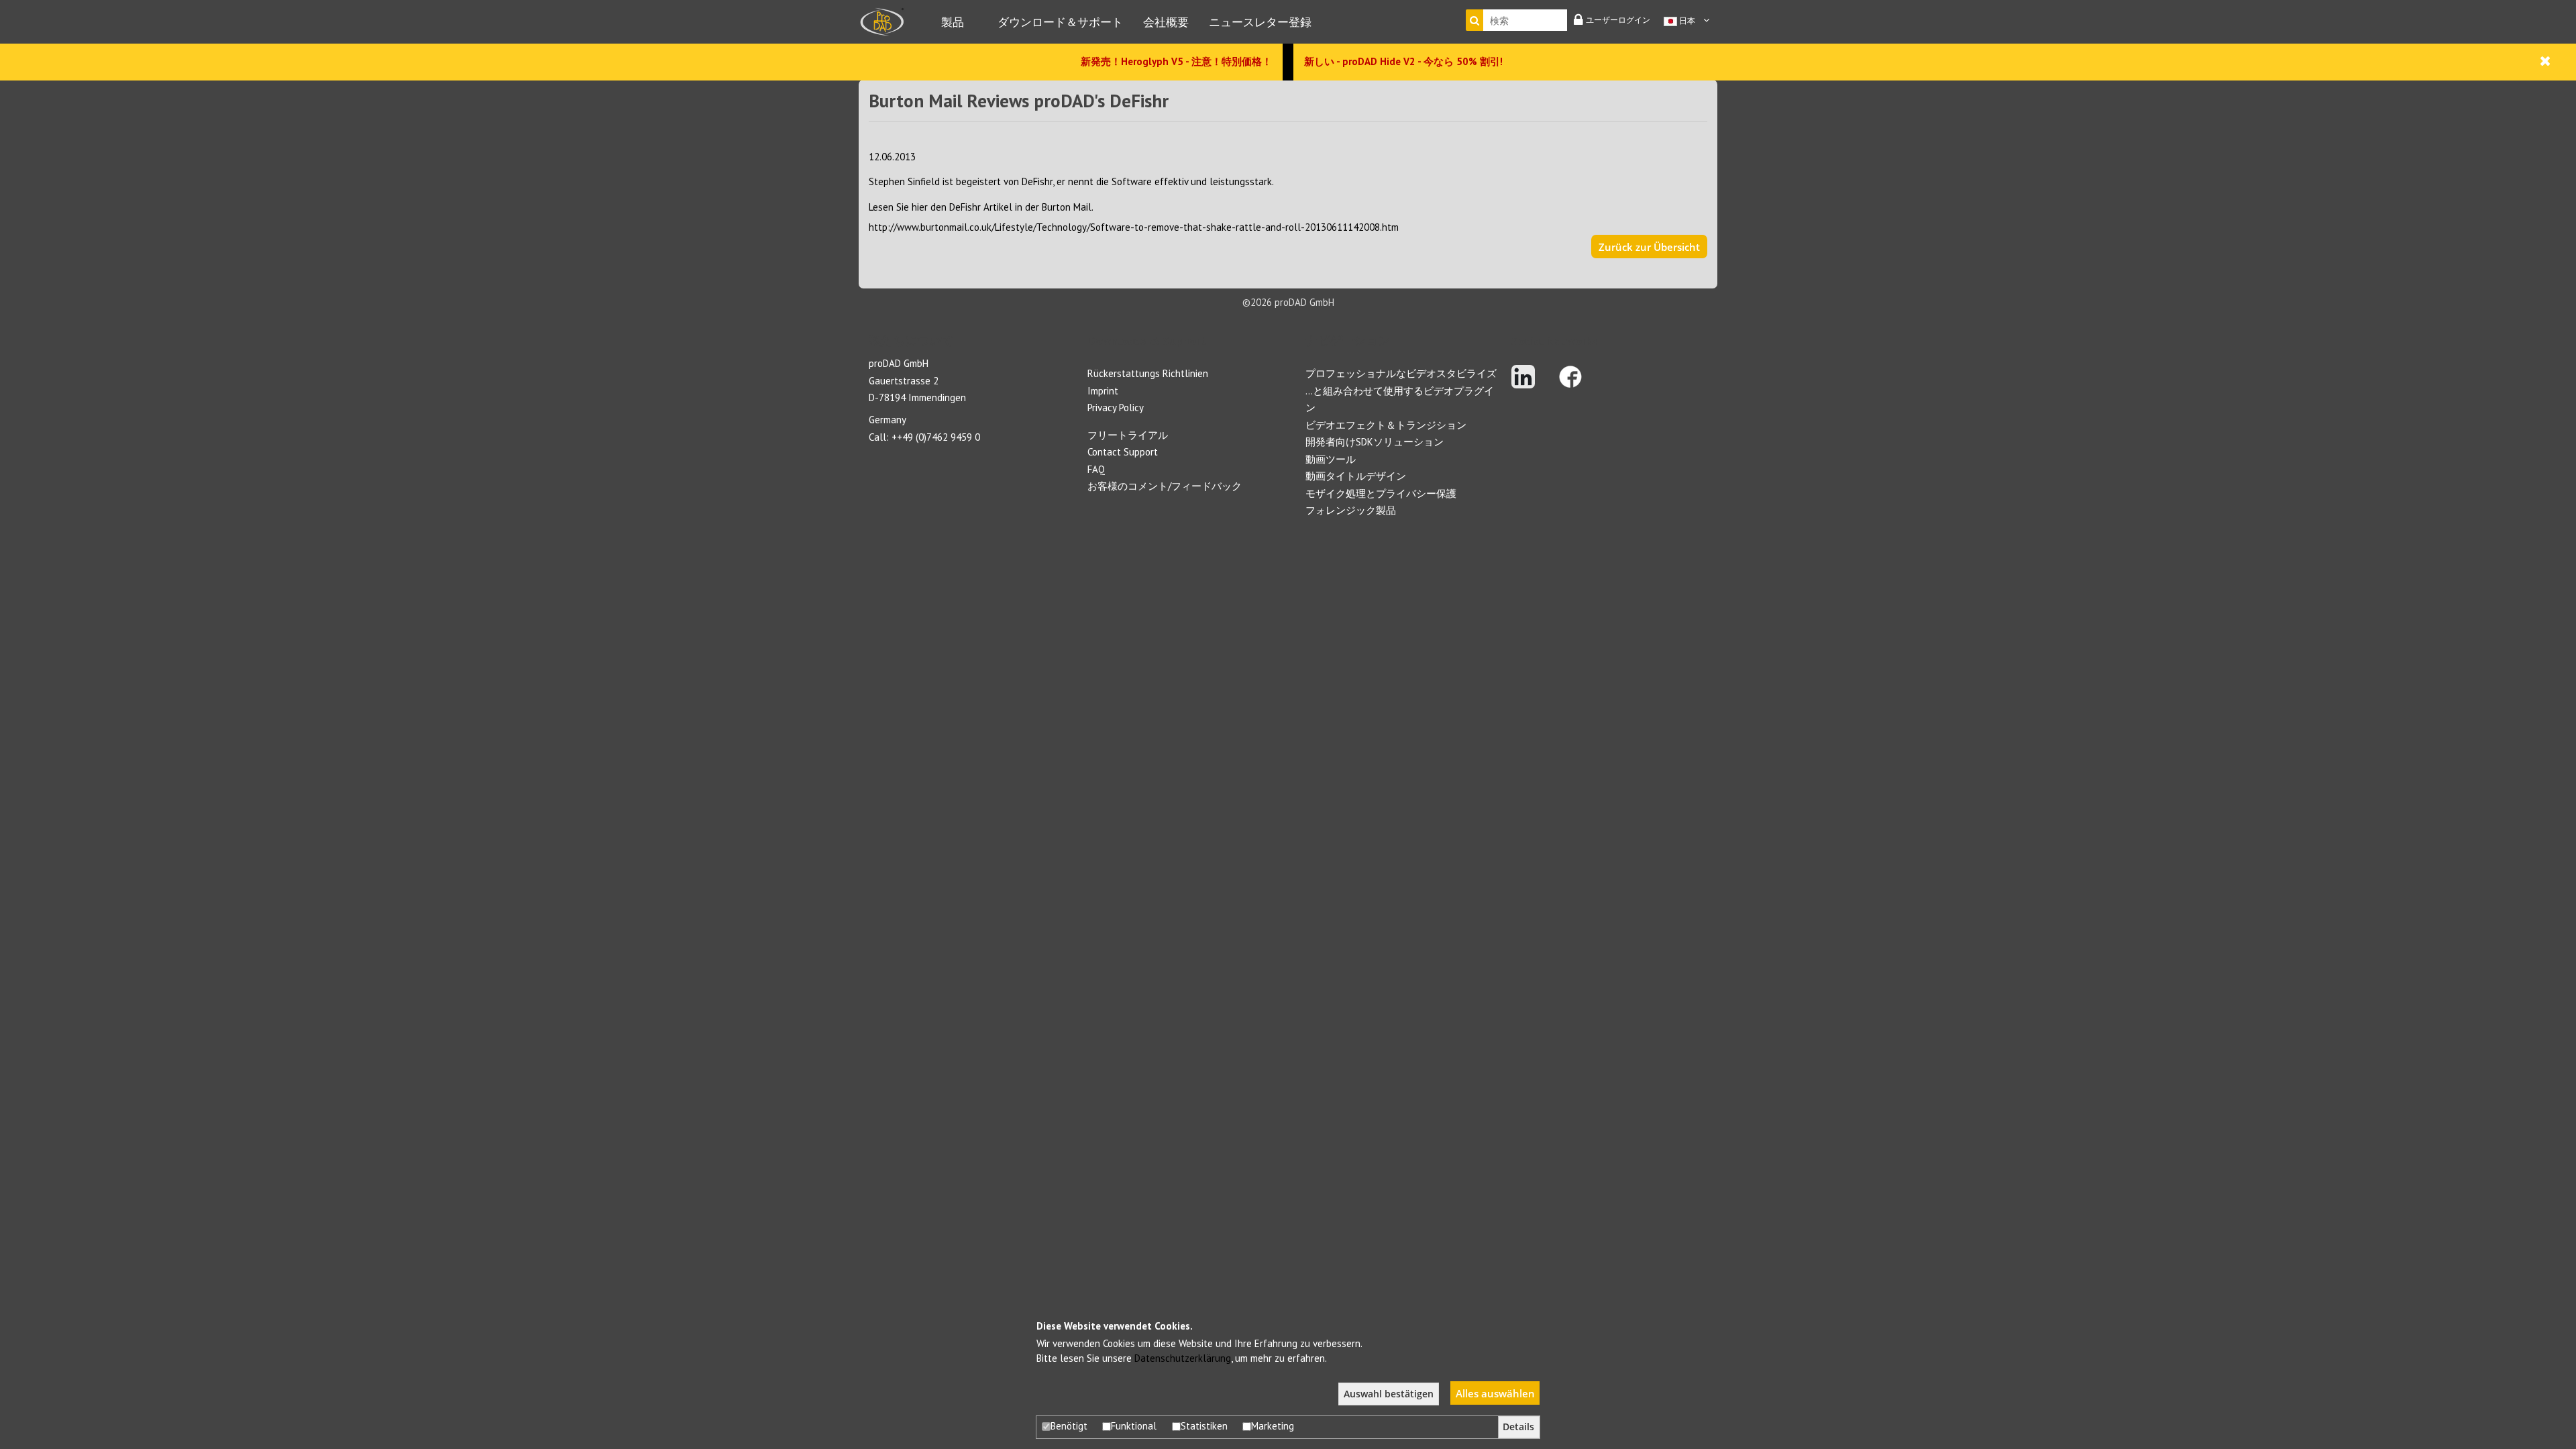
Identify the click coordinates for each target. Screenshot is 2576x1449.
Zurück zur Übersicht (1649, 247)
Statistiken (1204, 1426)
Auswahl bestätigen (1389, 1394)
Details (1518, 1427)
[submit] (1474, 20)
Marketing (1273, 1426)
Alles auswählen (1495, 1393)
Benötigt (1069, 1426)
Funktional (1134, 1426)
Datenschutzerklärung (1183, 1358)
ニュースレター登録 (1260, 22)
